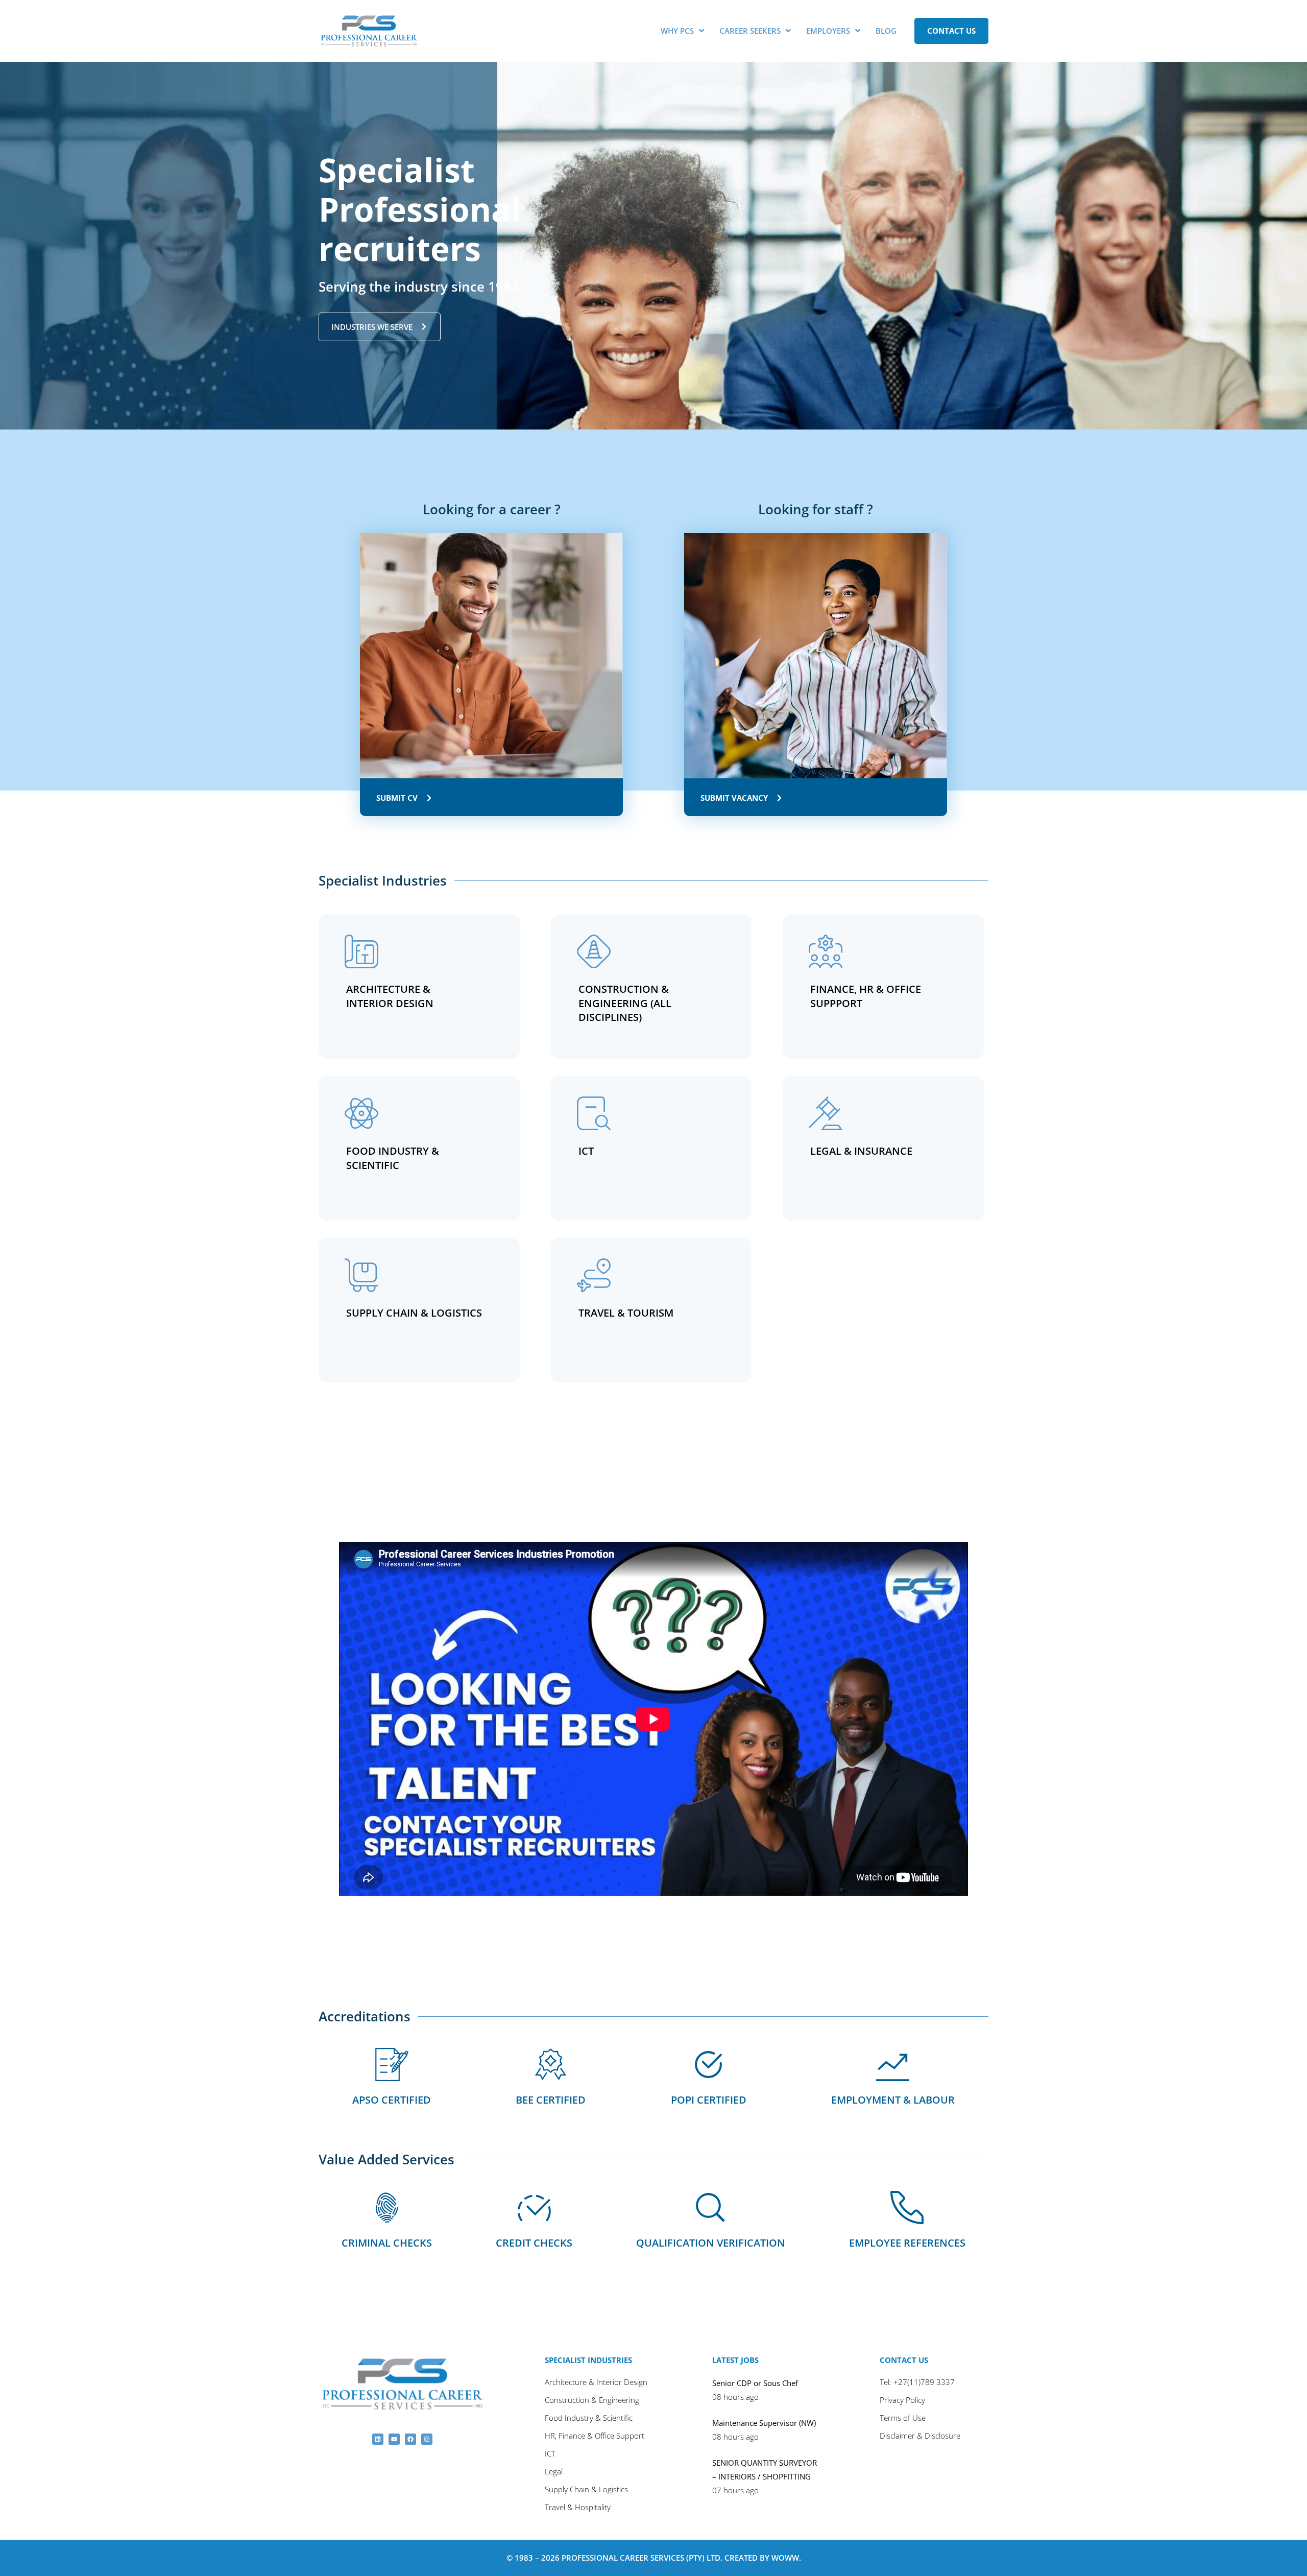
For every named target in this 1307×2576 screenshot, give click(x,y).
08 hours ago (735, 2397)
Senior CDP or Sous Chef (755, 2383)
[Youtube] (394, 2439)
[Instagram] (427, 2439)
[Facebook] (410, 2439)
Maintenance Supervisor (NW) (764, 2423)
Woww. (786, 2558)
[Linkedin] (378, 2439)
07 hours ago (735, 2490)
